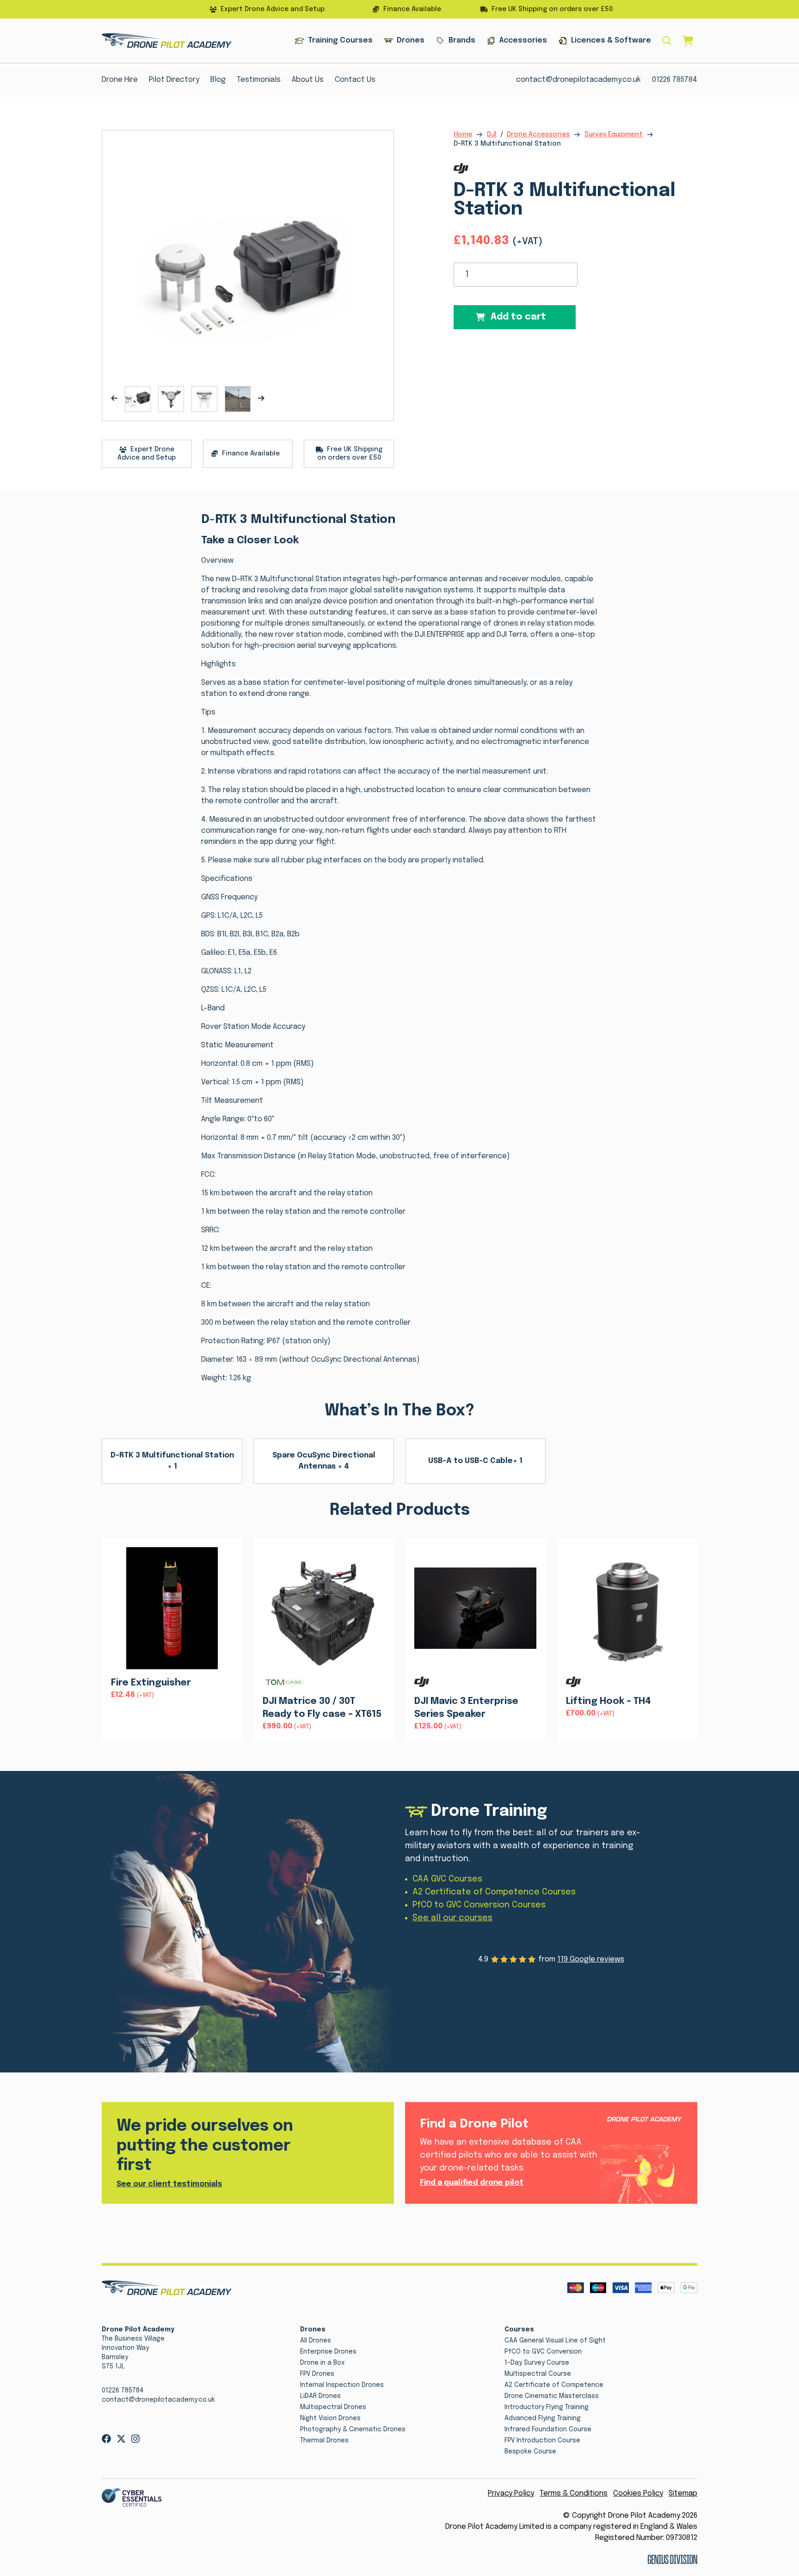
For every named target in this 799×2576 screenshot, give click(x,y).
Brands (462, 40)
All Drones (316, 2341)
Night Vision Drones (330, 2418)
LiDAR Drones (320, 2396)
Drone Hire (120, 80)
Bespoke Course (530, 2452)
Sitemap (683, 2493)
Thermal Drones (324, 2441)
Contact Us (355, 80)
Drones (411, 40)
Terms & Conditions (574, 2493)
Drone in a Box (323, 2363)
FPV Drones (317, 2374)
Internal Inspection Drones (342, 2385)
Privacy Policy (511, 2493)
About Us (308, 80)
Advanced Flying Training (543, 2418)
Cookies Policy (638, 2493)
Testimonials (259, 80)
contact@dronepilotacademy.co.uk (578, 80)
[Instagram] (135, 2439)
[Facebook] (106, 2439)
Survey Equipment (614, 135)
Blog (218, 80)
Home (463, 135)
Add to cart (518, 317)
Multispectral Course (538, 2374)
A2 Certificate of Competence (554, 2385)
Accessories (523, 40)
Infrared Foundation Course (548, 2429)
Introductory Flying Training (547, 2407)
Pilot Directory (174, 80)
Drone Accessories (538, 135)
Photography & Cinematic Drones (353, 2429)
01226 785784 (675, 80)
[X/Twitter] (121, 2439)
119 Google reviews (591, 1959)
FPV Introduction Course (542, 2441)
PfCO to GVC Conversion (543, 2352)
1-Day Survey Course (537, 2363)
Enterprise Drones (328, 2352)
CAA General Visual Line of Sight (555, 2341)
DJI (492, 135)
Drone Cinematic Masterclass (552, 2396)
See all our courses (452, 1918)
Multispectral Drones (333, 2407)
